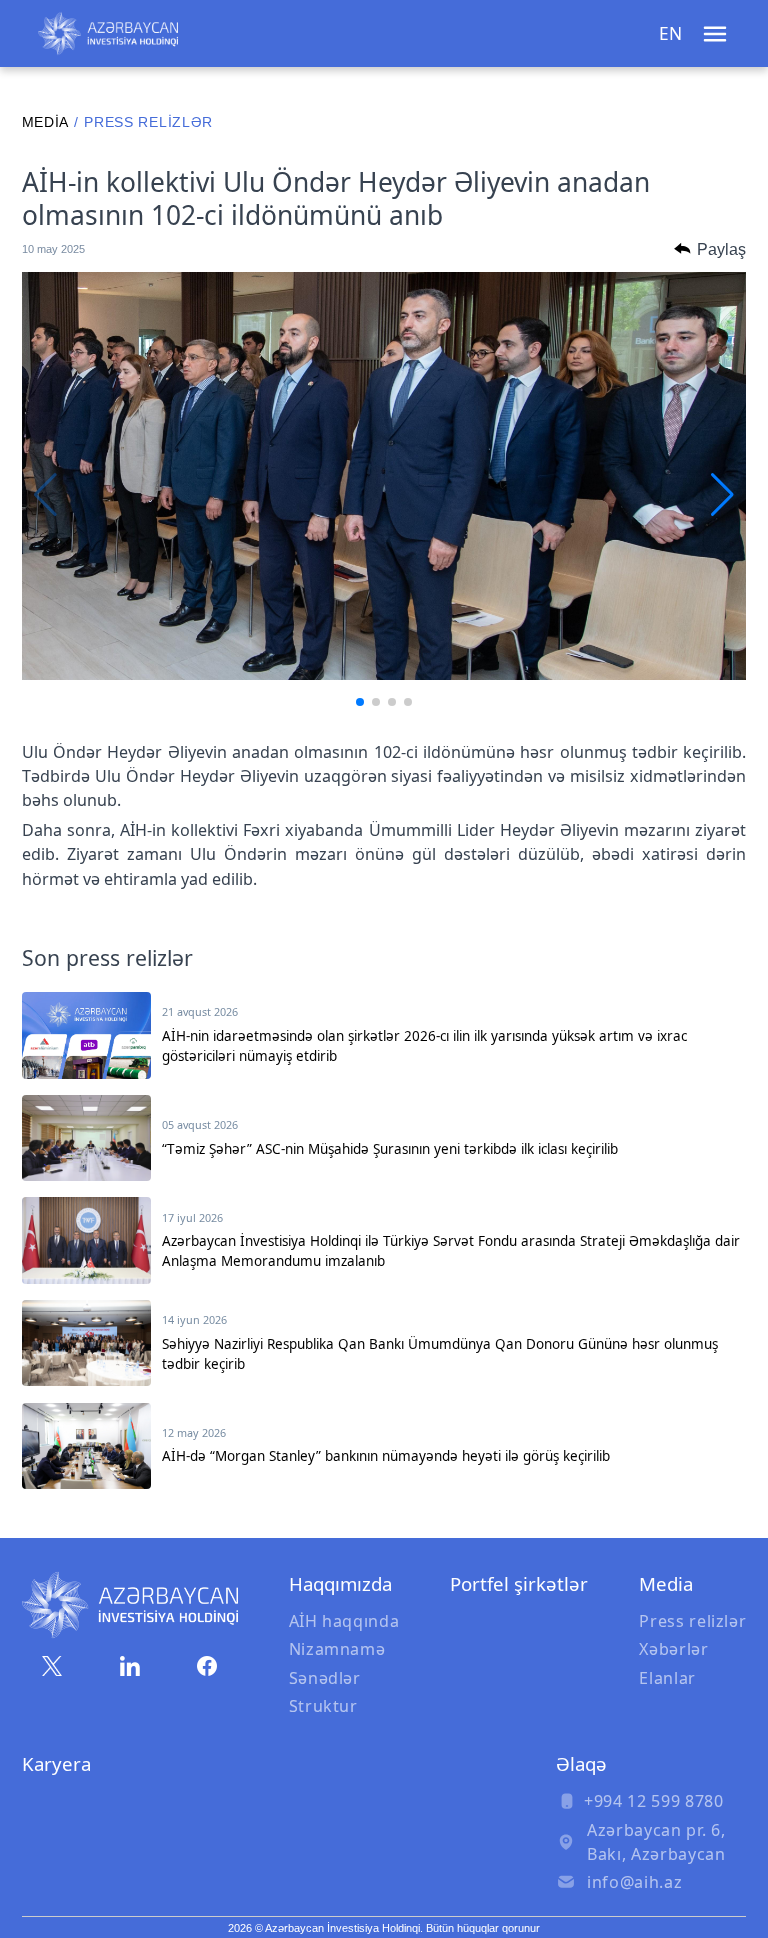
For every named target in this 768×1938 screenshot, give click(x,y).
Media (45, 122)
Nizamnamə (337, 1649)
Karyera (56, 1763)
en (671, 33)
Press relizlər (692, 1621)
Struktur (323, 1706)
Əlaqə (581, 1763)
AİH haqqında (344, 1621)
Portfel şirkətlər (519, 1583)
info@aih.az (634, 1882)
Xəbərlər (673, 1649)
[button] (360, 702)
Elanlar (667, 1678)
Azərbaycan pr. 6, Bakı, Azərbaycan (656, 1842)
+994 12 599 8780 (653, 1801)
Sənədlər (325, 1678)
